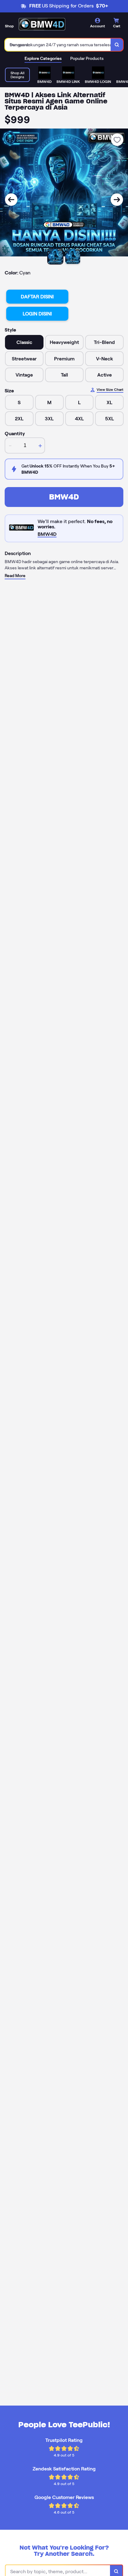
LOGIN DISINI (37, 314)
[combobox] (58, 45)
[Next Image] (117, 200)
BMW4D (64, 497)
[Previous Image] (11, 200)
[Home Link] (42, 26)
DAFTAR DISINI (37, 297)
